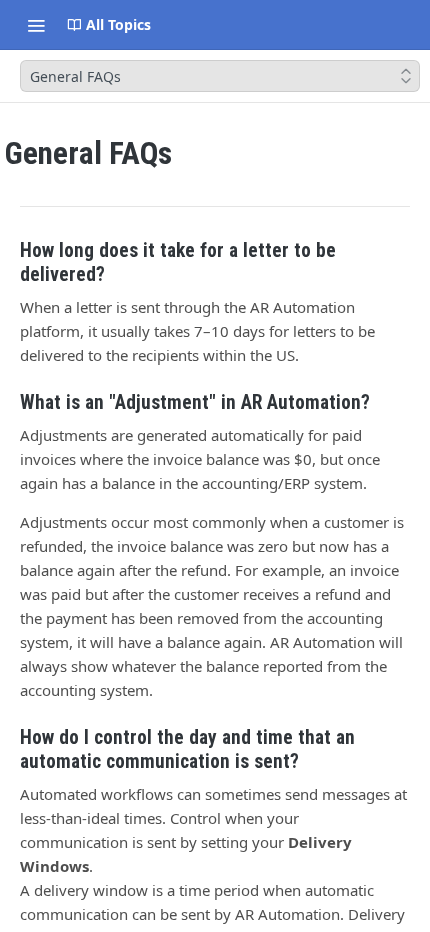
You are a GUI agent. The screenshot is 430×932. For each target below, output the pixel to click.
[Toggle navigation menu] (36, 25)
